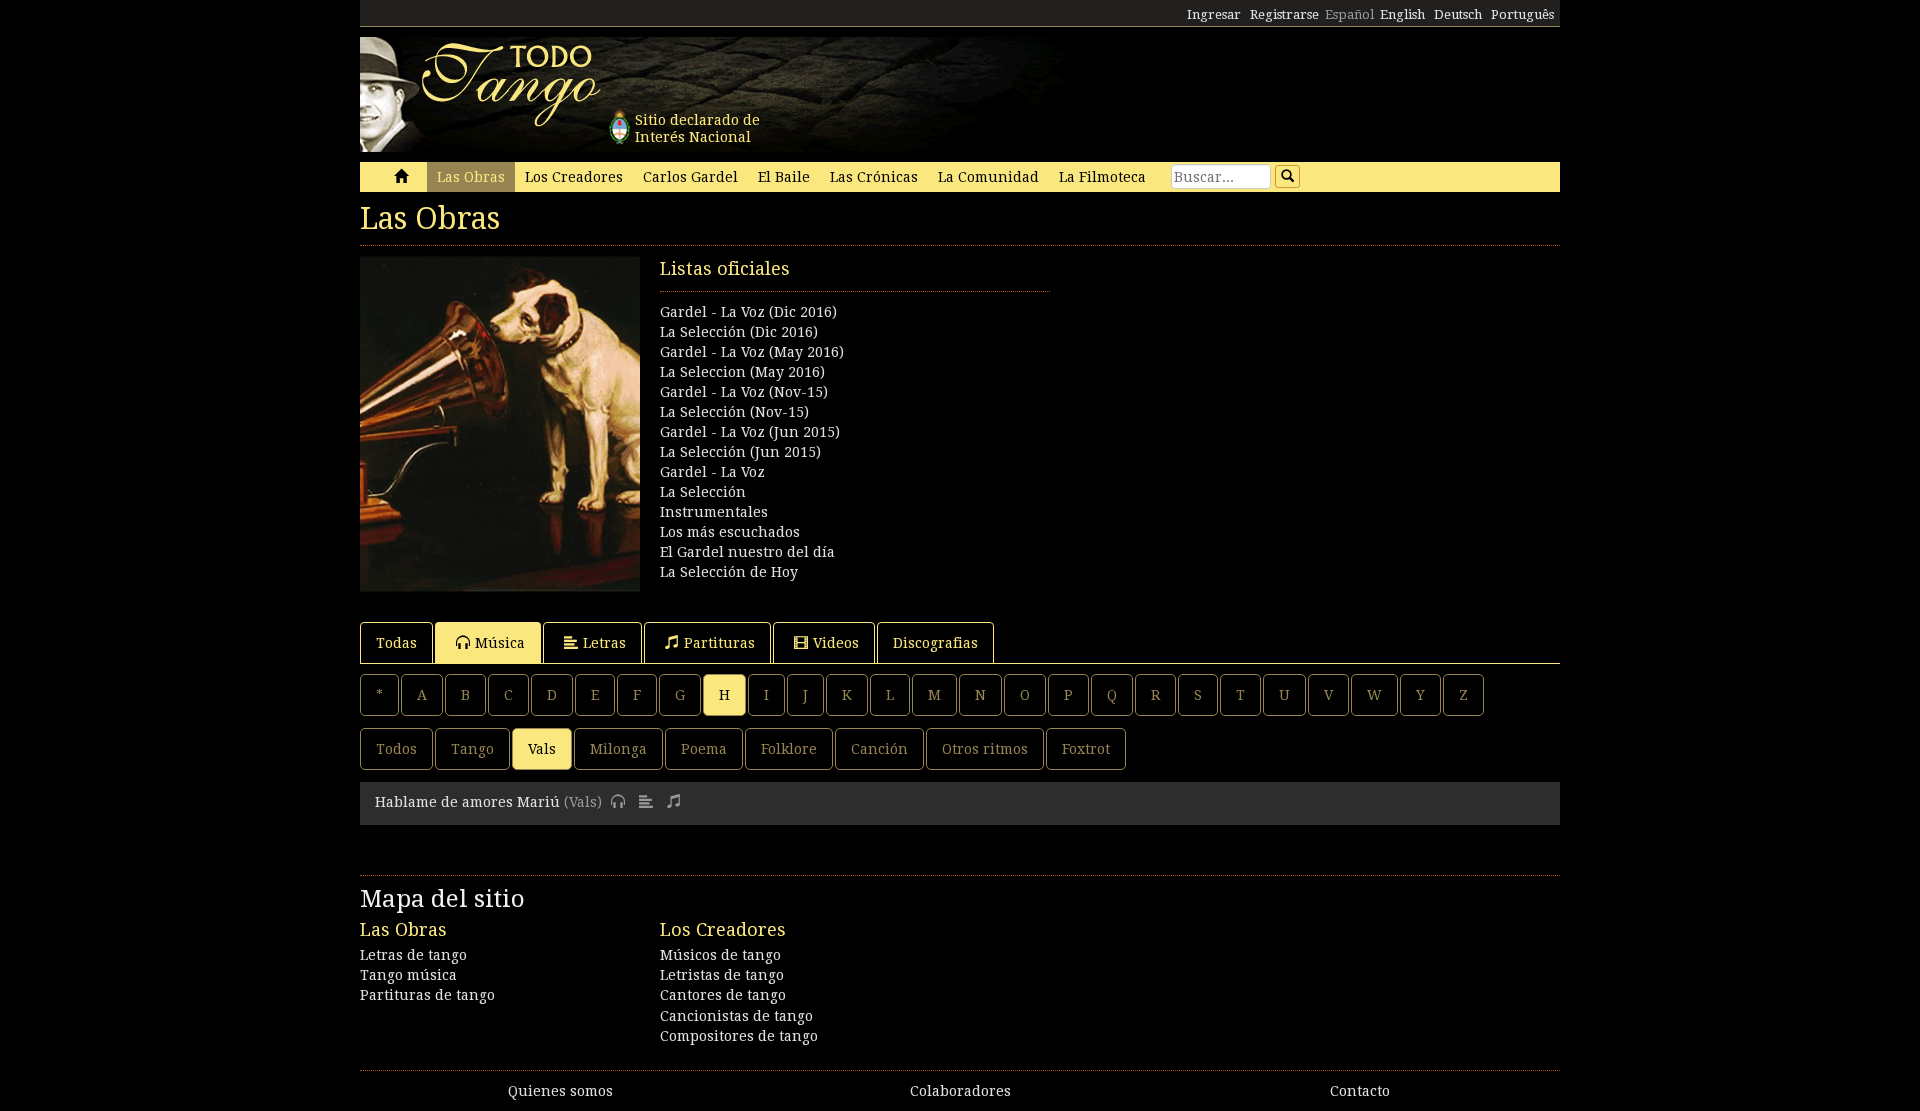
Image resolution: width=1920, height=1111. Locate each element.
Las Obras (471, 177)
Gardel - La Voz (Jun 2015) (750, 432)
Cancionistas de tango (736, 1016)
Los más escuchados (730, 532)
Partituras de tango (427, 995)
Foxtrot (1086, 749)
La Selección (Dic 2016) (739, 332)
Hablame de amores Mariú (467, 802)
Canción (879, 749)
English (1402, 14)
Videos (836, 643)
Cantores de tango (723, 995)
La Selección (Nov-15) (734, 412)
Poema (704, 749)
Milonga (618, 749)
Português (1522, 14)
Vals (542, 749)
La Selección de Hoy (729, 572)
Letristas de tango (722, 975)
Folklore (789, 749)
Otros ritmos (985, 749)
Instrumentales (714, 512)
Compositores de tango (739, 1036)
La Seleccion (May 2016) (742, 372)
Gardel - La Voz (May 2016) (752, 352)
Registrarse (1284, 14)
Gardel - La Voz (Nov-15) (744, 392)
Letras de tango (413, 955)
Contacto (1360, 1091)
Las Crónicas (874, 177)
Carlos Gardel (690, 177)
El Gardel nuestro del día (747, 552)
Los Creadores (574, 177)
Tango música (408, 975)
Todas (396, 643)
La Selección (703, 492)
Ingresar (1214, 14)
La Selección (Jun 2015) (740, 452)
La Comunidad (988, 177)
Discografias (935, 643)
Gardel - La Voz (712, 472)
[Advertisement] (1260, 396)
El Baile (784, 177)
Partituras (719, 643)
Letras (604, 643)
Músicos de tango (720, 955)
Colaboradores (960, 1091)
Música (500, 643)
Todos (396, 749)
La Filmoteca (1102, 177)
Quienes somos (560, 1091)
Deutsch (1458, 14)
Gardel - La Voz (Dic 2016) (748, 312)
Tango (472, 749)
